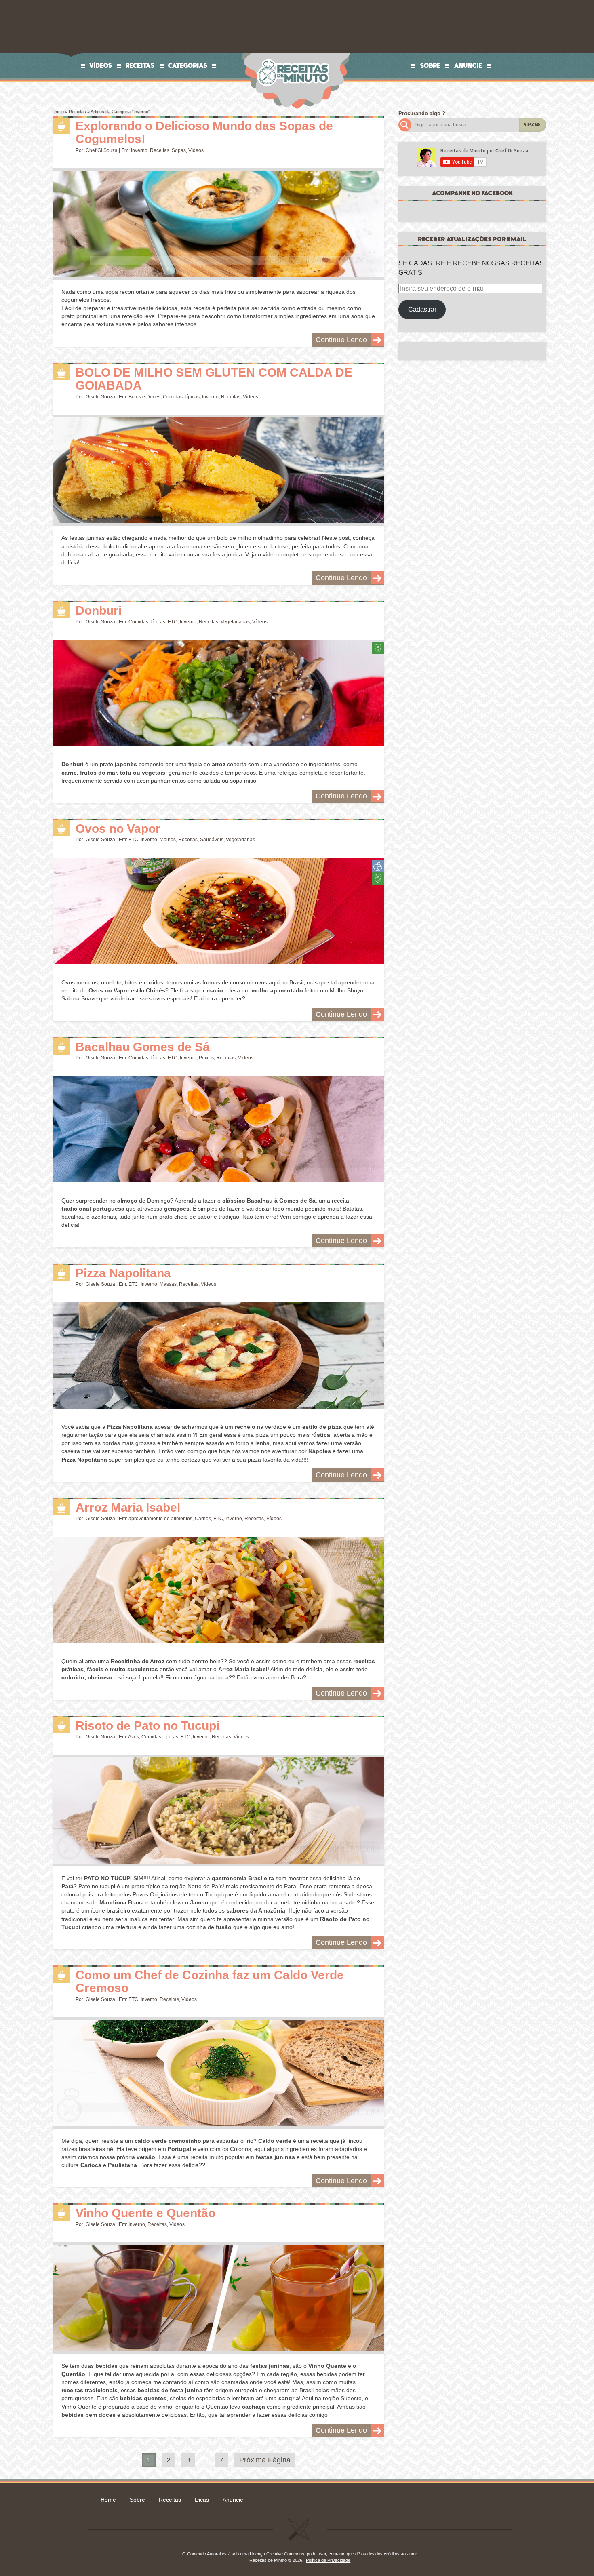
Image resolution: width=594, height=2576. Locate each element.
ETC (173, 622)
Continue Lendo (341, 340)
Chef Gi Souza (102, 150)
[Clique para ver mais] (218, 224)
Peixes (206, 1058)
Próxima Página (265, 2460)
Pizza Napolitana (123, 1273)
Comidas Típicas (181, 397)
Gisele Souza (100, 397)
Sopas (179, 150)
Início (59, 112)
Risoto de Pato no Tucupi (147, 1726)
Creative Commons (285, 2554)
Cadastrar (422, 309)
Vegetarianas (235, 622)
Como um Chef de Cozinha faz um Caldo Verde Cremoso (210, 1982)
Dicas (202, 2500)
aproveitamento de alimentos (160, 1519)
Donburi (99, 610)
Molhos (168, 840)
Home (108, 2500)
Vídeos (101, 65)
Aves (134, 1737)
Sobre (431, 65)
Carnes (203, 1519)
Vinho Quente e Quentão (145, 2213)
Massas (168, 1284)
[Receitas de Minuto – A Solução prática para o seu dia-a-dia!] (294, 55)
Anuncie (468, 65)
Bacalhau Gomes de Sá (143, 1047)
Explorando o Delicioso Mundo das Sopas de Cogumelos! (204, 133)
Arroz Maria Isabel (128, 1507)
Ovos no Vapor (118, 829)
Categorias (188, 65)
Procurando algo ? (422, 113)
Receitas (140, 65)
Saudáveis (212, 840)
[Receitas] (61, 126)
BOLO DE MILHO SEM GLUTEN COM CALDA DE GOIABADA (214, 379)
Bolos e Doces (144, 397)
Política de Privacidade (328, 2560)
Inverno (139, 150)
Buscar (532, 125)
